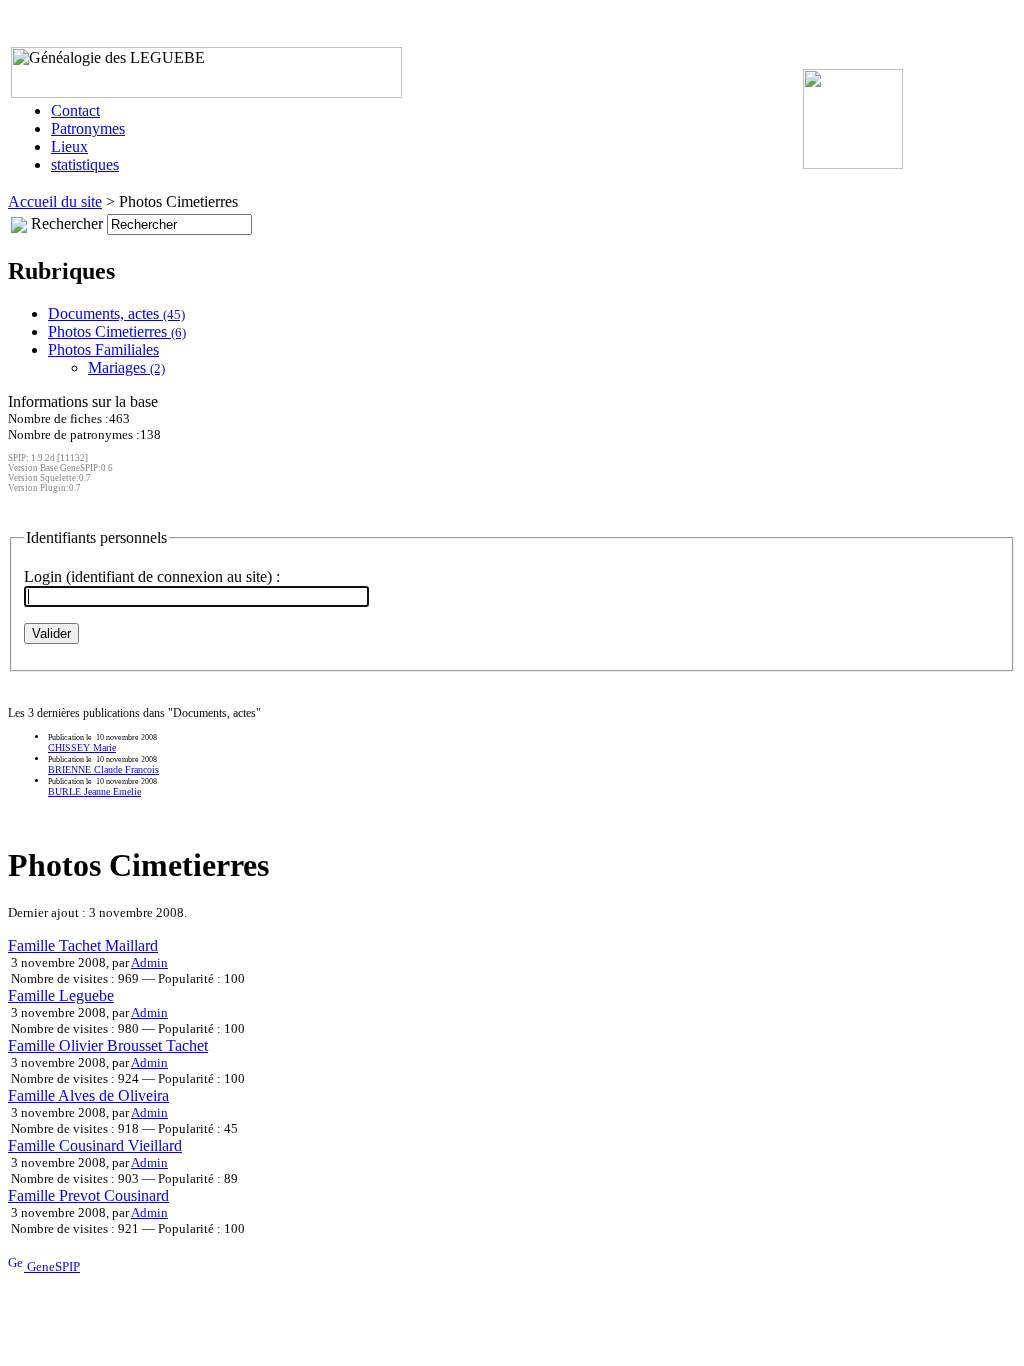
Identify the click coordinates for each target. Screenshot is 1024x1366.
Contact (75, 110)
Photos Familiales (103, 349)
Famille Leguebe (61, 995)
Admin (149, 962)
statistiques (85, 164)
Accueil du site (55, 201)
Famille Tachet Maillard (83, 945)
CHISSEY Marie (82, 747)
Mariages (126, 367)
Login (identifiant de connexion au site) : (152, 576)
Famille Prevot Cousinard (88, 1195)
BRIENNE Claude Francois (103, 769)
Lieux (69, 146)
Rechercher (67, 223)
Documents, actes (116, 313)
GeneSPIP (52, 1266)
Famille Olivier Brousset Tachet (108, 1045)
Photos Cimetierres (117, 331)
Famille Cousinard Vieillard (95, 1145)
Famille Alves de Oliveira (88, 1095)
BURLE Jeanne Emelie (94, 791)
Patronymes (88, 128)
